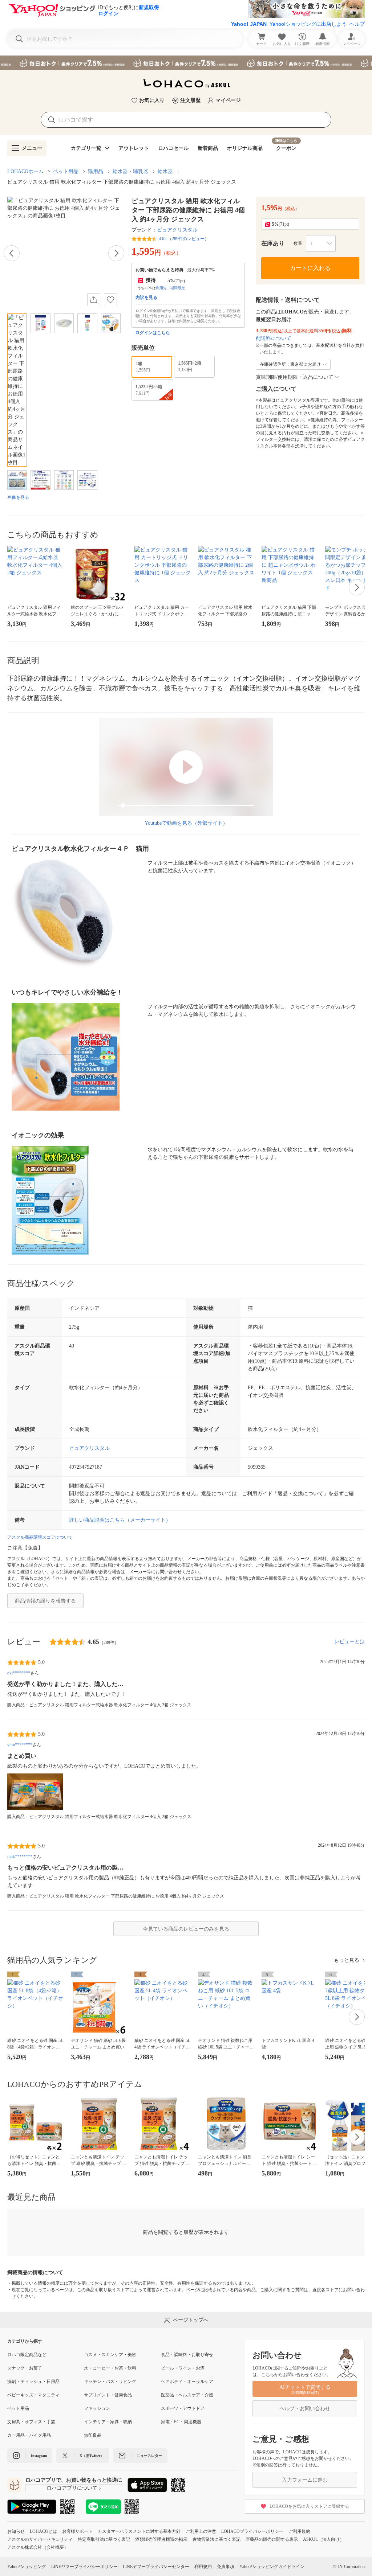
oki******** (19, 1673)
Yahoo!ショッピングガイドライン (272, 2567)
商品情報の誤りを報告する (45, 1601)
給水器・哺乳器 (130, 171)
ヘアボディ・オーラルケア (187, 2382)
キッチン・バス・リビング (110, 2382)
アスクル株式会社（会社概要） (38, 2547)
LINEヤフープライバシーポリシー (84, 2567)
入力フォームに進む (305, 2480)
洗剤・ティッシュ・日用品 (33, 2382)
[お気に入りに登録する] (110, 300)
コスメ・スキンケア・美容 (110, 2355)
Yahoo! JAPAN (249, 24)
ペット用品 (66, 171)
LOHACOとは (43, 2531)
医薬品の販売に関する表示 (272, 2539)
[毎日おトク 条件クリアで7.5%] (186, 63)
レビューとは (349, 1642)
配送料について (274, 338)
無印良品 (93, 2435)
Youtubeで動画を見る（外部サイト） (186, 823)
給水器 (165, 171)
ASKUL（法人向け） (324, 2539)
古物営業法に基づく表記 (217, 2539)
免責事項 (226, 2567)
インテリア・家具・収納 (108, 2422)
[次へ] (116, 253)
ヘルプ (357, 24)
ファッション (97, 2408)
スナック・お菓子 (25, 2368)
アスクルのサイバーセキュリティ (40, 2539)
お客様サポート (77, 2531)
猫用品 (96, 171)
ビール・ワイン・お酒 (183, 2368)
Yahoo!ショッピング (27, 2567)
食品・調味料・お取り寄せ (187, 2355)
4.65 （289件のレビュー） (184, 239)
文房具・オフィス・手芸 (31, 2422)
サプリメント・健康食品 (108, 2395)
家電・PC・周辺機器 (181, 2422)
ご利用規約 (299, 2531)
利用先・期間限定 (170, 288)
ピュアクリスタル (177, 230)
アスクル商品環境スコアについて (40, 1537)
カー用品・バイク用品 (29, 2435)
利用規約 (203, 2567)
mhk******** (20, 1857)
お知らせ (16, 2531)
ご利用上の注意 (201, 2531)
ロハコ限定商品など (27, 2355)
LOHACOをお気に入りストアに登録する (309, 2506)
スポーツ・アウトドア (183, 2408)
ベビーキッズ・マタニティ (33, 2395)
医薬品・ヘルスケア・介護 (187, 2395)
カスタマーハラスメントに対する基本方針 (139, 2531)
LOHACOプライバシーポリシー (252, 2531)
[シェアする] (94, 300)
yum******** (20, 1745)
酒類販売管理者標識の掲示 (161, 2539)
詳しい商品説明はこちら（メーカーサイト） (120, 1520)
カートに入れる (310, 268)
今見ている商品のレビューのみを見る (186, 1929)
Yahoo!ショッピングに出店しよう (308, 24)
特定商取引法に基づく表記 (104, 2539)
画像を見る (18, 497)
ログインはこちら (153, 333)
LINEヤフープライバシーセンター (156, 2567)
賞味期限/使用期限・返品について (295, 377)
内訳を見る (146, 298)
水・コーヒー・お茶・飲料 (110, 2368)
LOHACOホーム (25, 171)
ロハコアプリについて (72, 2488)
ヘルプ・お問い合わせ (305, 2409)
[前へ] (12, 253)
